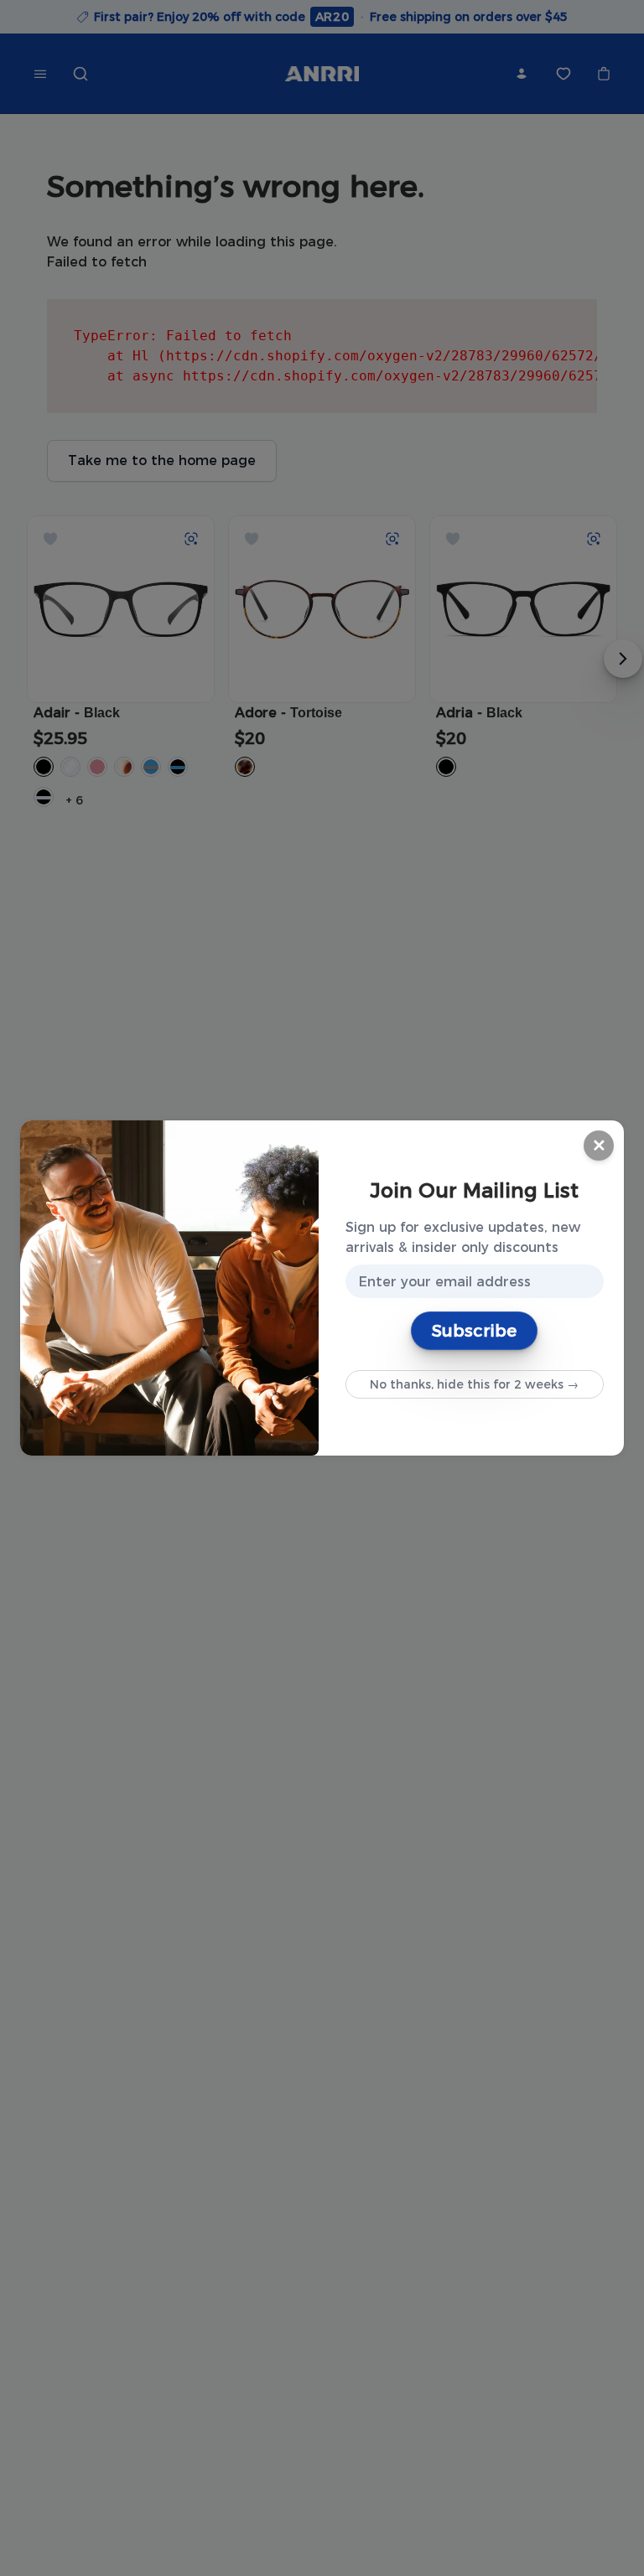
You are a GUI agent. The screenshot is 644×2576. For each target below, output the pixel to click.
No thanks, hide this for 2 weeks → (474, 1384)
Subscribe (474, 1331)
